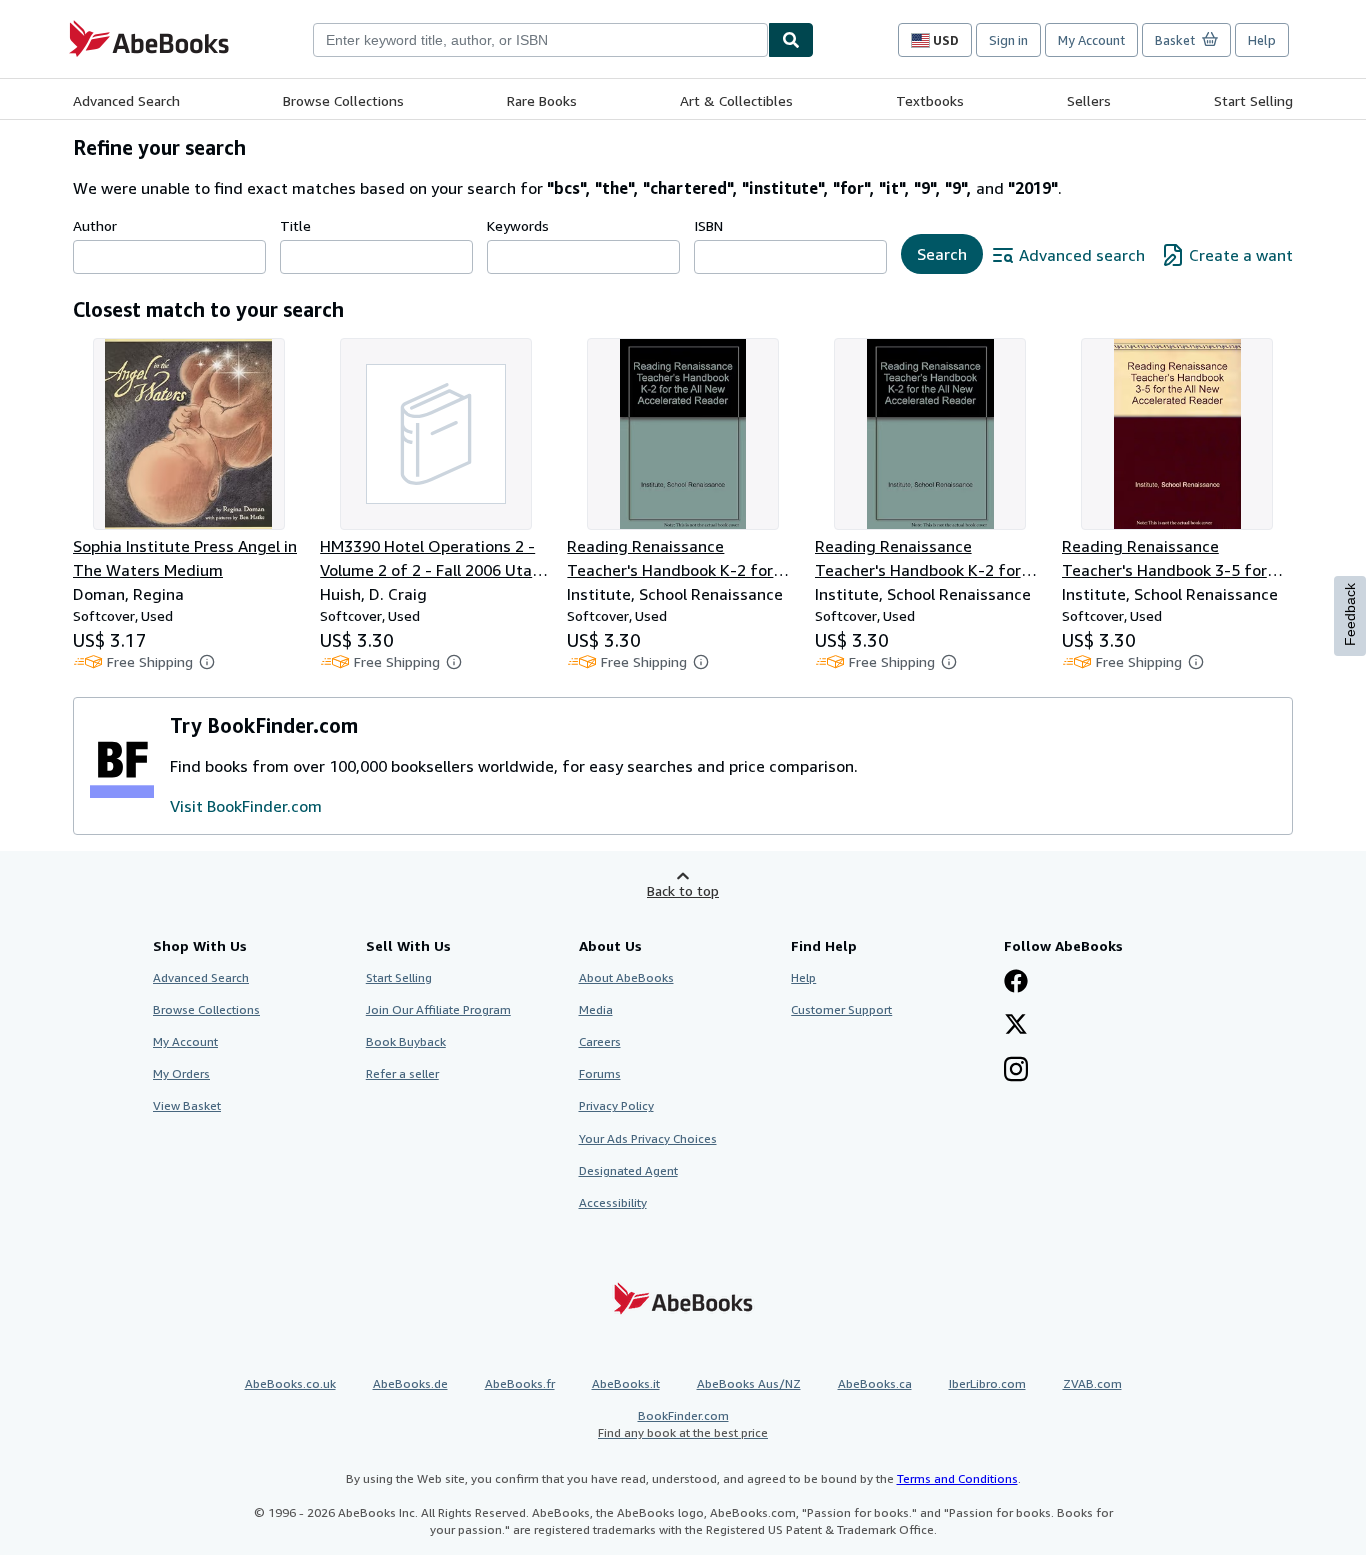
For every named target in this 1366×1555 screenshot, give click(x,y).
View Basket (187, 1105)
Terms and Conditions (957, 1478)
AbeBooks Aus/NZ (749, 1383)
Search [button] (942, 254)
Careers (600, 1041)
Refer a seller (402, 1073)
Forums (600, 1073)
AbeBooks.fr (520, 1383)
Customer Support (841, 1009)
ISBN (708, 225)
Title (295, 225)
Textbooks (930, 100)
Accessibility (613, 1202)
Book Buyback (406, 1041)
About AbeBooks (626, 977)
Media (596, 1009)
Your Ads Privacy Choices (648, 1138)
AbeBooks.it (626, 1383)
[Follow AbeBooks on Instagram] (1016, 1071)
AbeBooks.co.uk (290, 1383)
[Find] (791, 40)
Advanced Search (126, 100)
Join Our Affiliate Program (438, 1009)
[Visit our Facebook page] (1016, 983)
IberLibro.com (987, 1383)
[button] (207, 662)
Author (95, 225)
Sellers (1089, 100)
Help (1262, 40)
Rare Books (542, 100)
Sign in (1008, 40)
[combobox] (540, 40)
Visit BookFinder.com (246, 806)
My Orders (181, 1073)
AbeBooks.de (410, 1383)
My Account (1091, 40)
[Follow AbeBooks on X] (1016, 1026)
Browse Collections (343, 100)
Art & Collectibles (736, 100)
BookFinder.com (683, 1424)
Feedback (1350, 614)
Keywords (518, 225)
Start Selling (1253, 100)
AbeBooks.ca (875, 1383)
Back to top (683, 890)
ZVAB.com (1092, 1383)
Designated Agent (628, 1170)
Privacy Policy (616, 1105)
